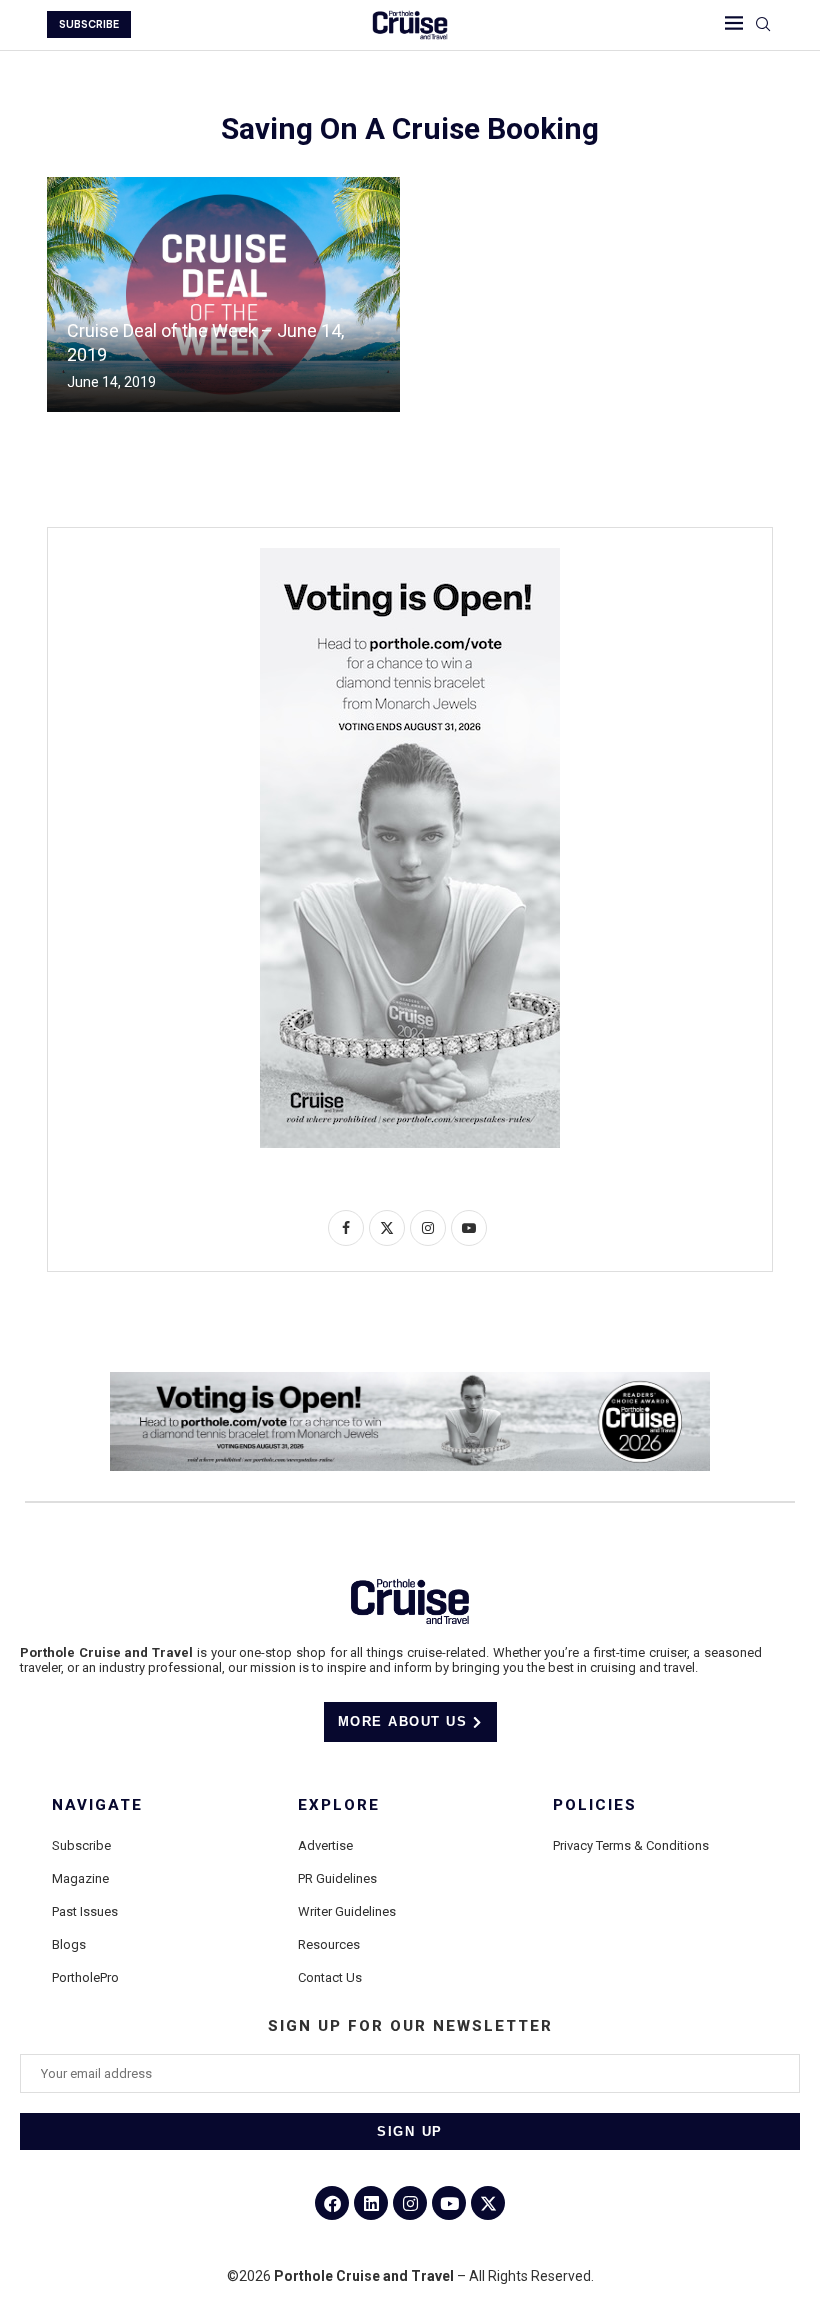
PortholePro (85, 1977)
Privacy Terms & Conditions (631, 1845)
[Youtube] (449, 2203)
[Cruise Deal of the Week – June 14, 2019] (223, 294)
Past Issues (85, 1911)
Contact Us (330, 1977)
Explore (339, 1805)
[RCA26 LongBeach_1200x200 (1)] (410, 1380)
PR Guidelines (337, 1878)
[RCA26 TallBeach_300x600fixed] (410, 556)
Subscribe (81, 1845)
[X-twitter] (488, 2203)
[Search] (763, 25)
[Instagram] (410, 2203)
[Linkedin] (371, 2203)
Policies (595, 1805)
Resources (329, 1944)
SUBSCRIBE (89, 24)
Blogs (69, 1944)
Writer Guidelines (347, 1911)
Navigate (97, 1805)
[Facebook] (332, 2203)
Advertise (325, 1845)
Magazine (80, 1878)
